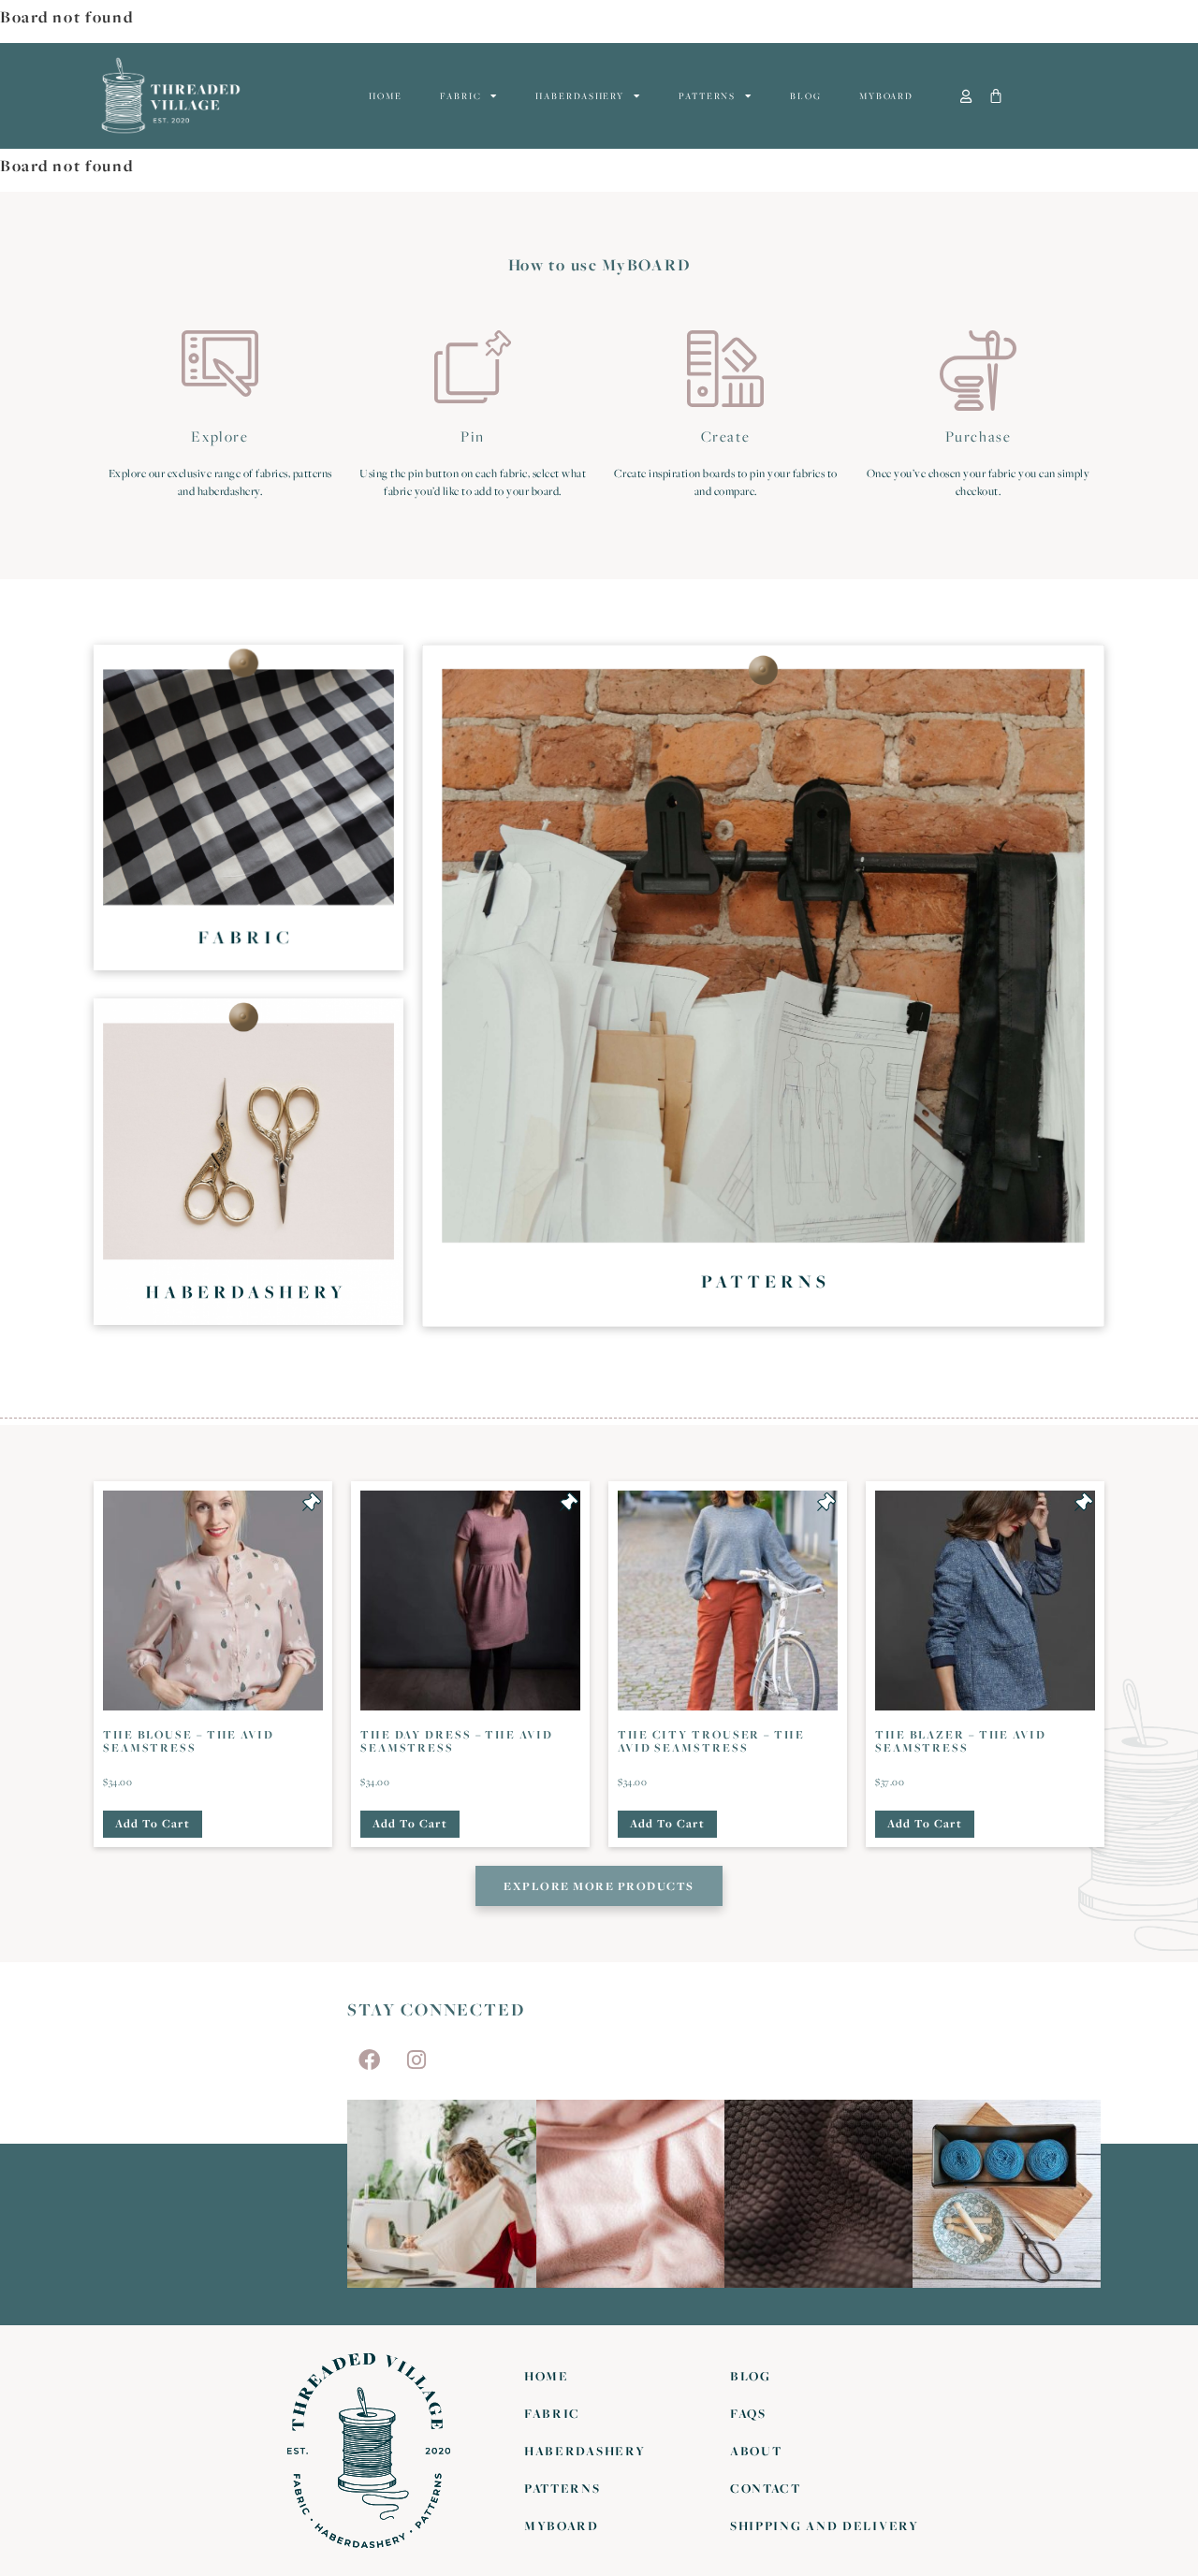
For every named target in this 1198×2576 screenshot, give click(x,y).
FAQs (748, 2413)
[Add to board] (312, 1502)
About (756, 2451)
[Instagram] (416, 2059)
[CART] (997, 96)
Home (386, 96)
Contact (766, 2488)
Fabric (460, 96)
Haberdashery (580, 96)
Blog (806, 96)
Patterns (707, 96)
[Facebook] (369, 2059)
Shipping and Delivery (825, 2525)
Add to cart (153, 1823)
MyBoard (886, 96)
